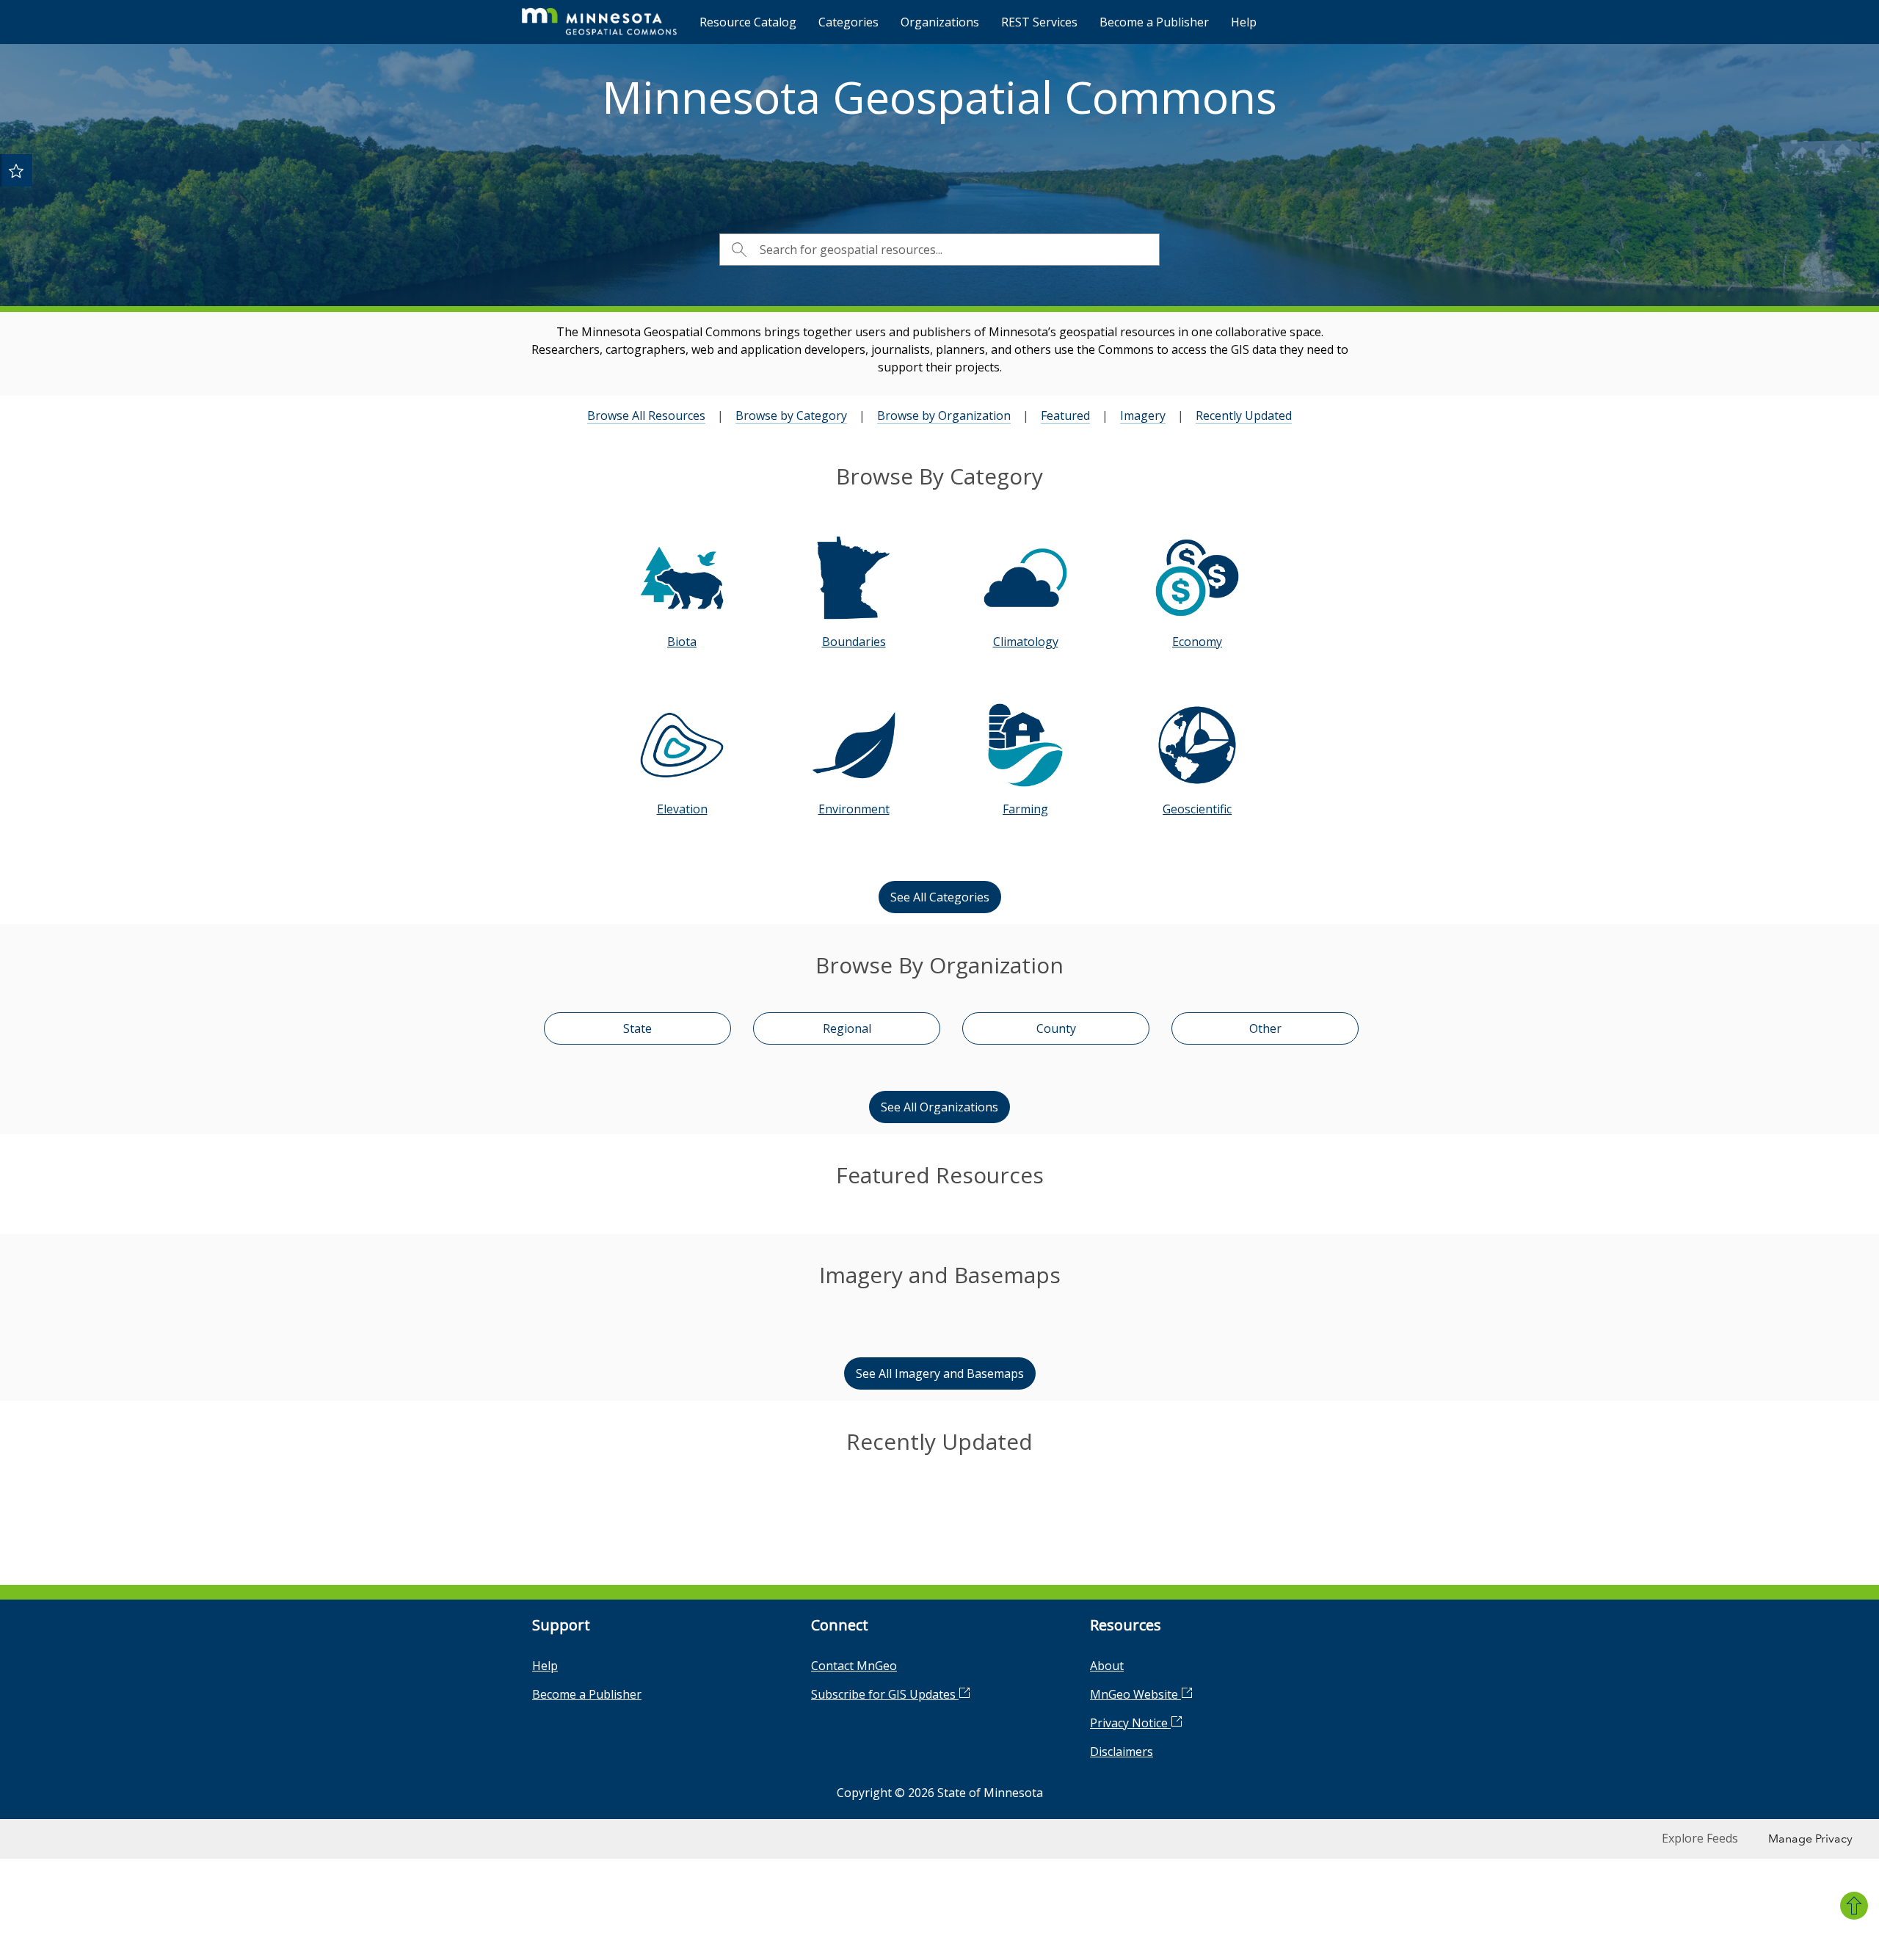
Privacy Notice (1130, 1949)
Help (1244, 22)
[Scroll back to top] (1854, 1906)
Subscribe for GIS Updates (885, 1920)
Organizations (940, 22)
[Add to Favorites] (16, 170)
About (1107, 1892)
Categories (848, 22)
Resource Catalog (748, 22)
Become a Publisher (1154, 22)
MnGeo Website (1135, 1920)
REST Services (1039, 22)
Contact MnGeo (854, 1892)
